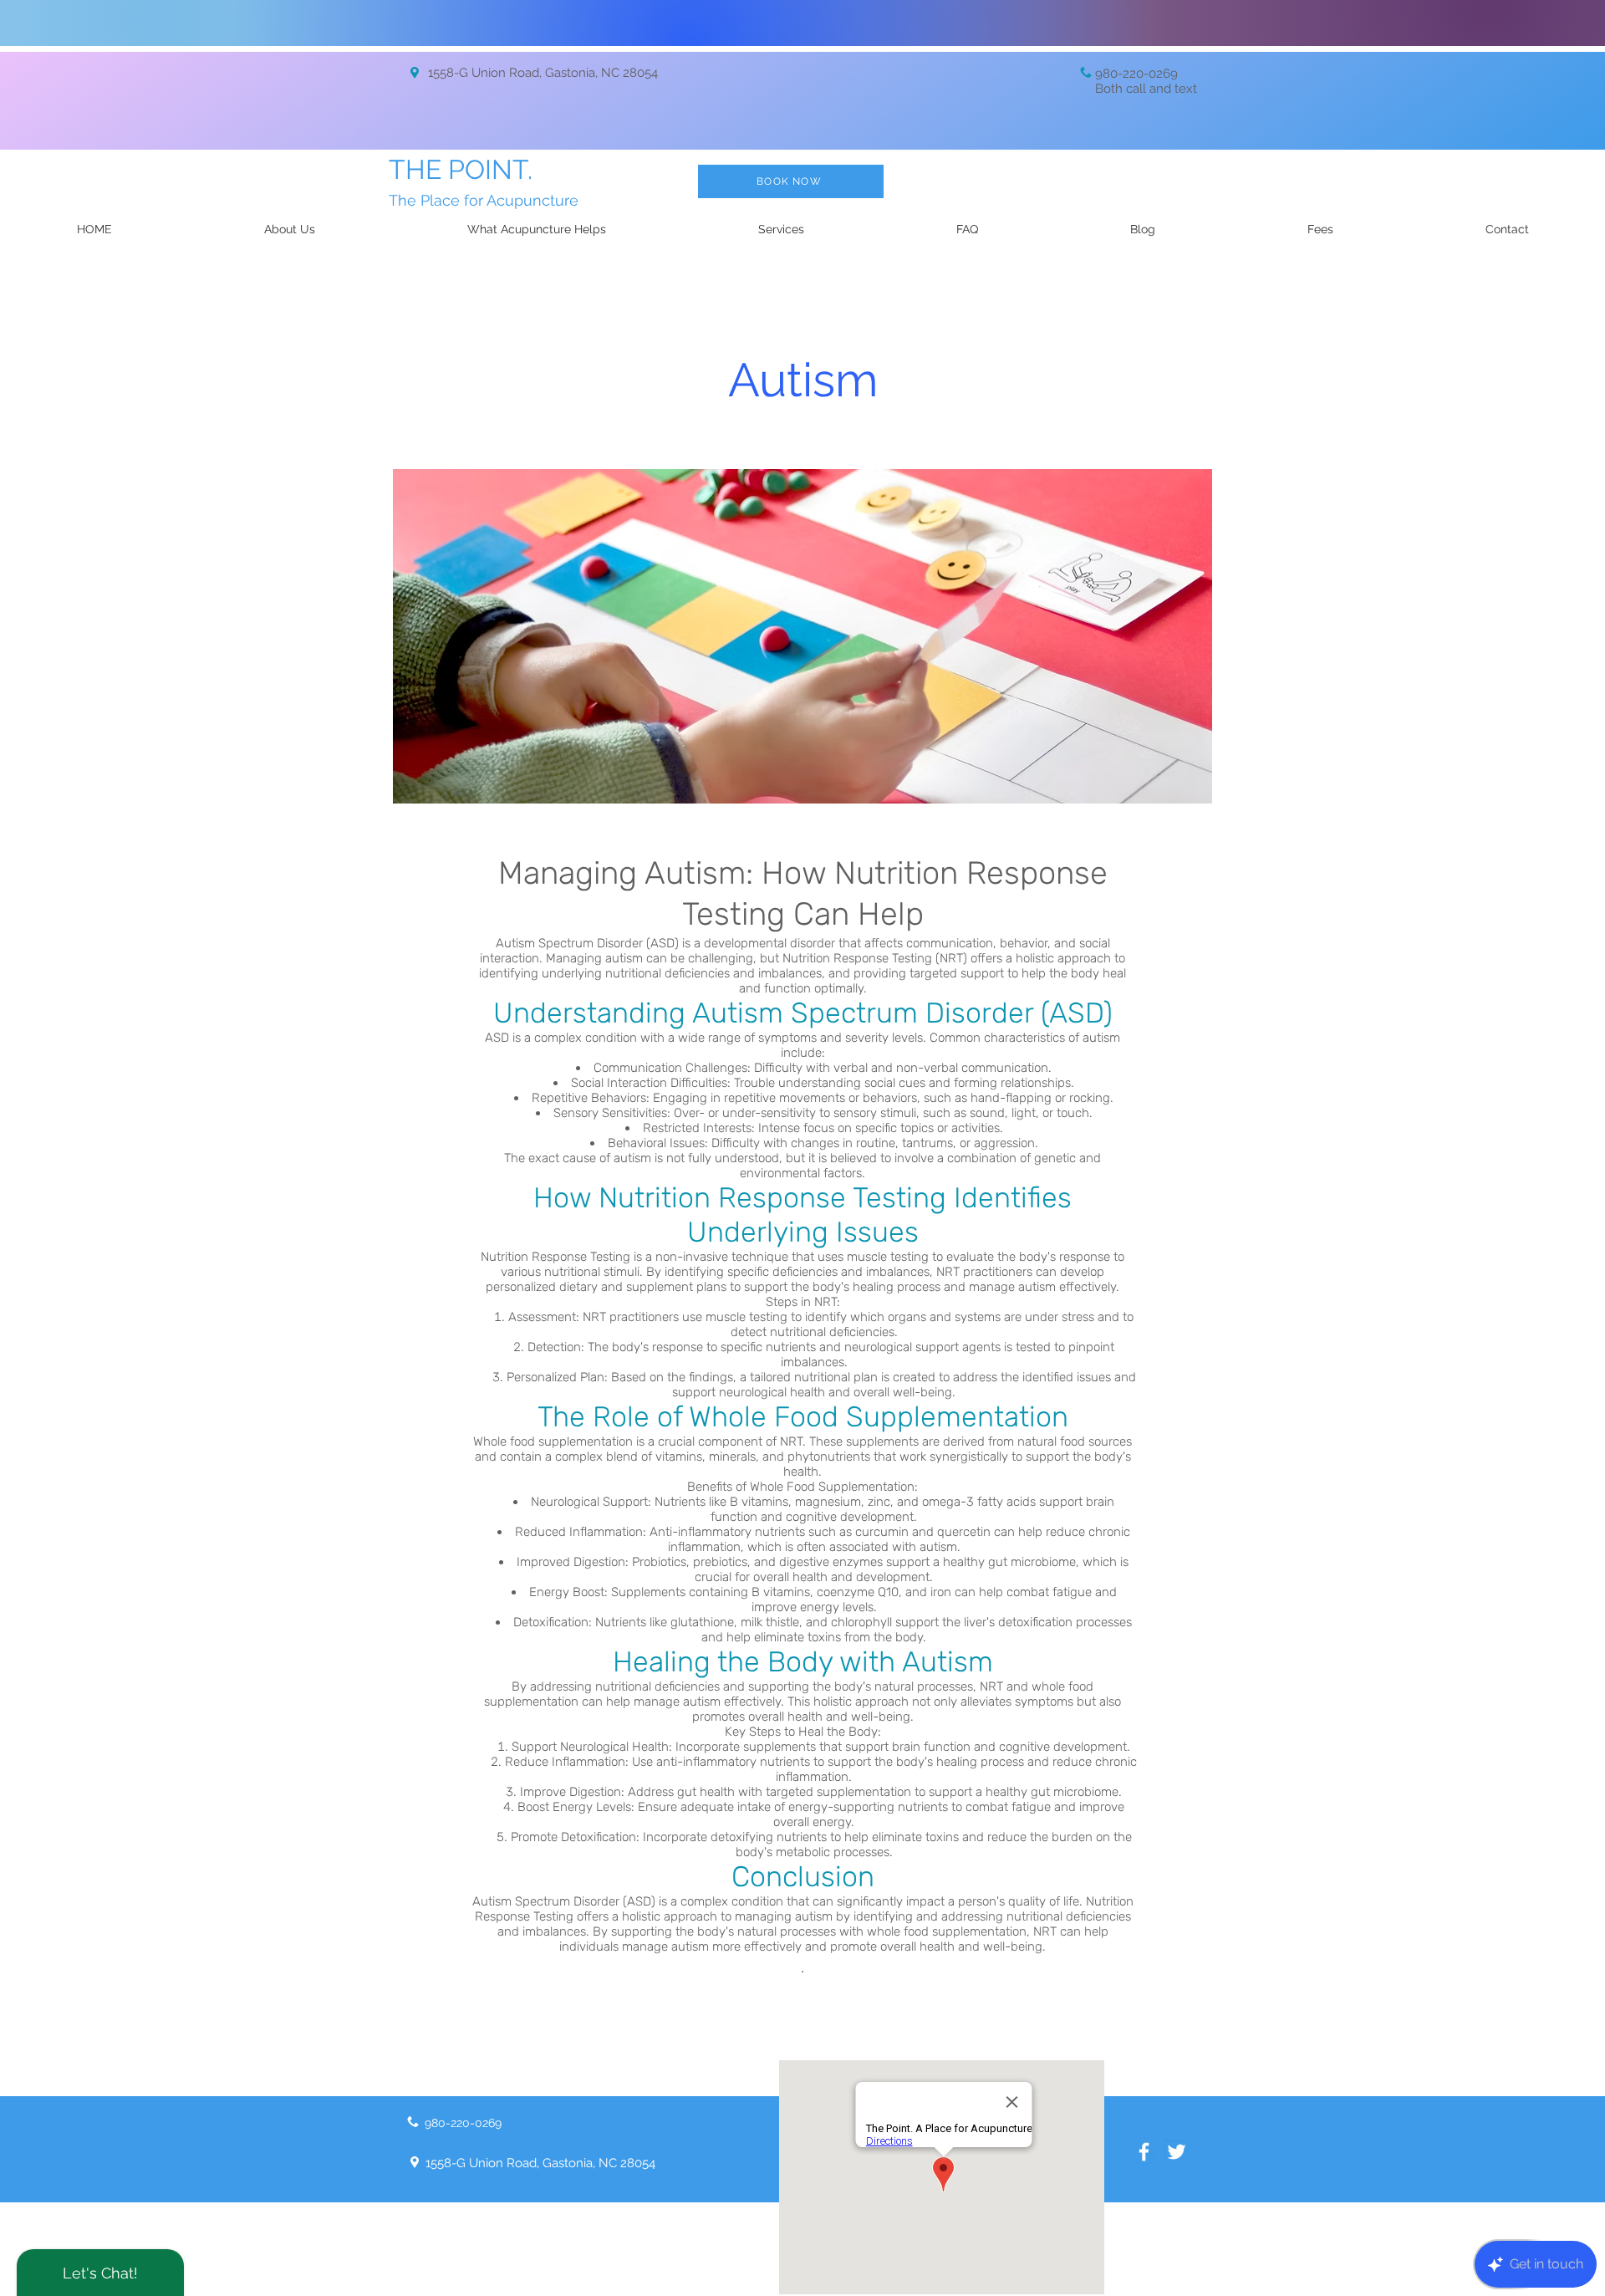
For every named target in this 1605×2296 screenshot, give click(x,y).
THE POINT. (461, 169)
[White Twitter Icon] (1177, 2152)
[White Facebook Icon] (1144, 2152)
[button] (781, 229)
